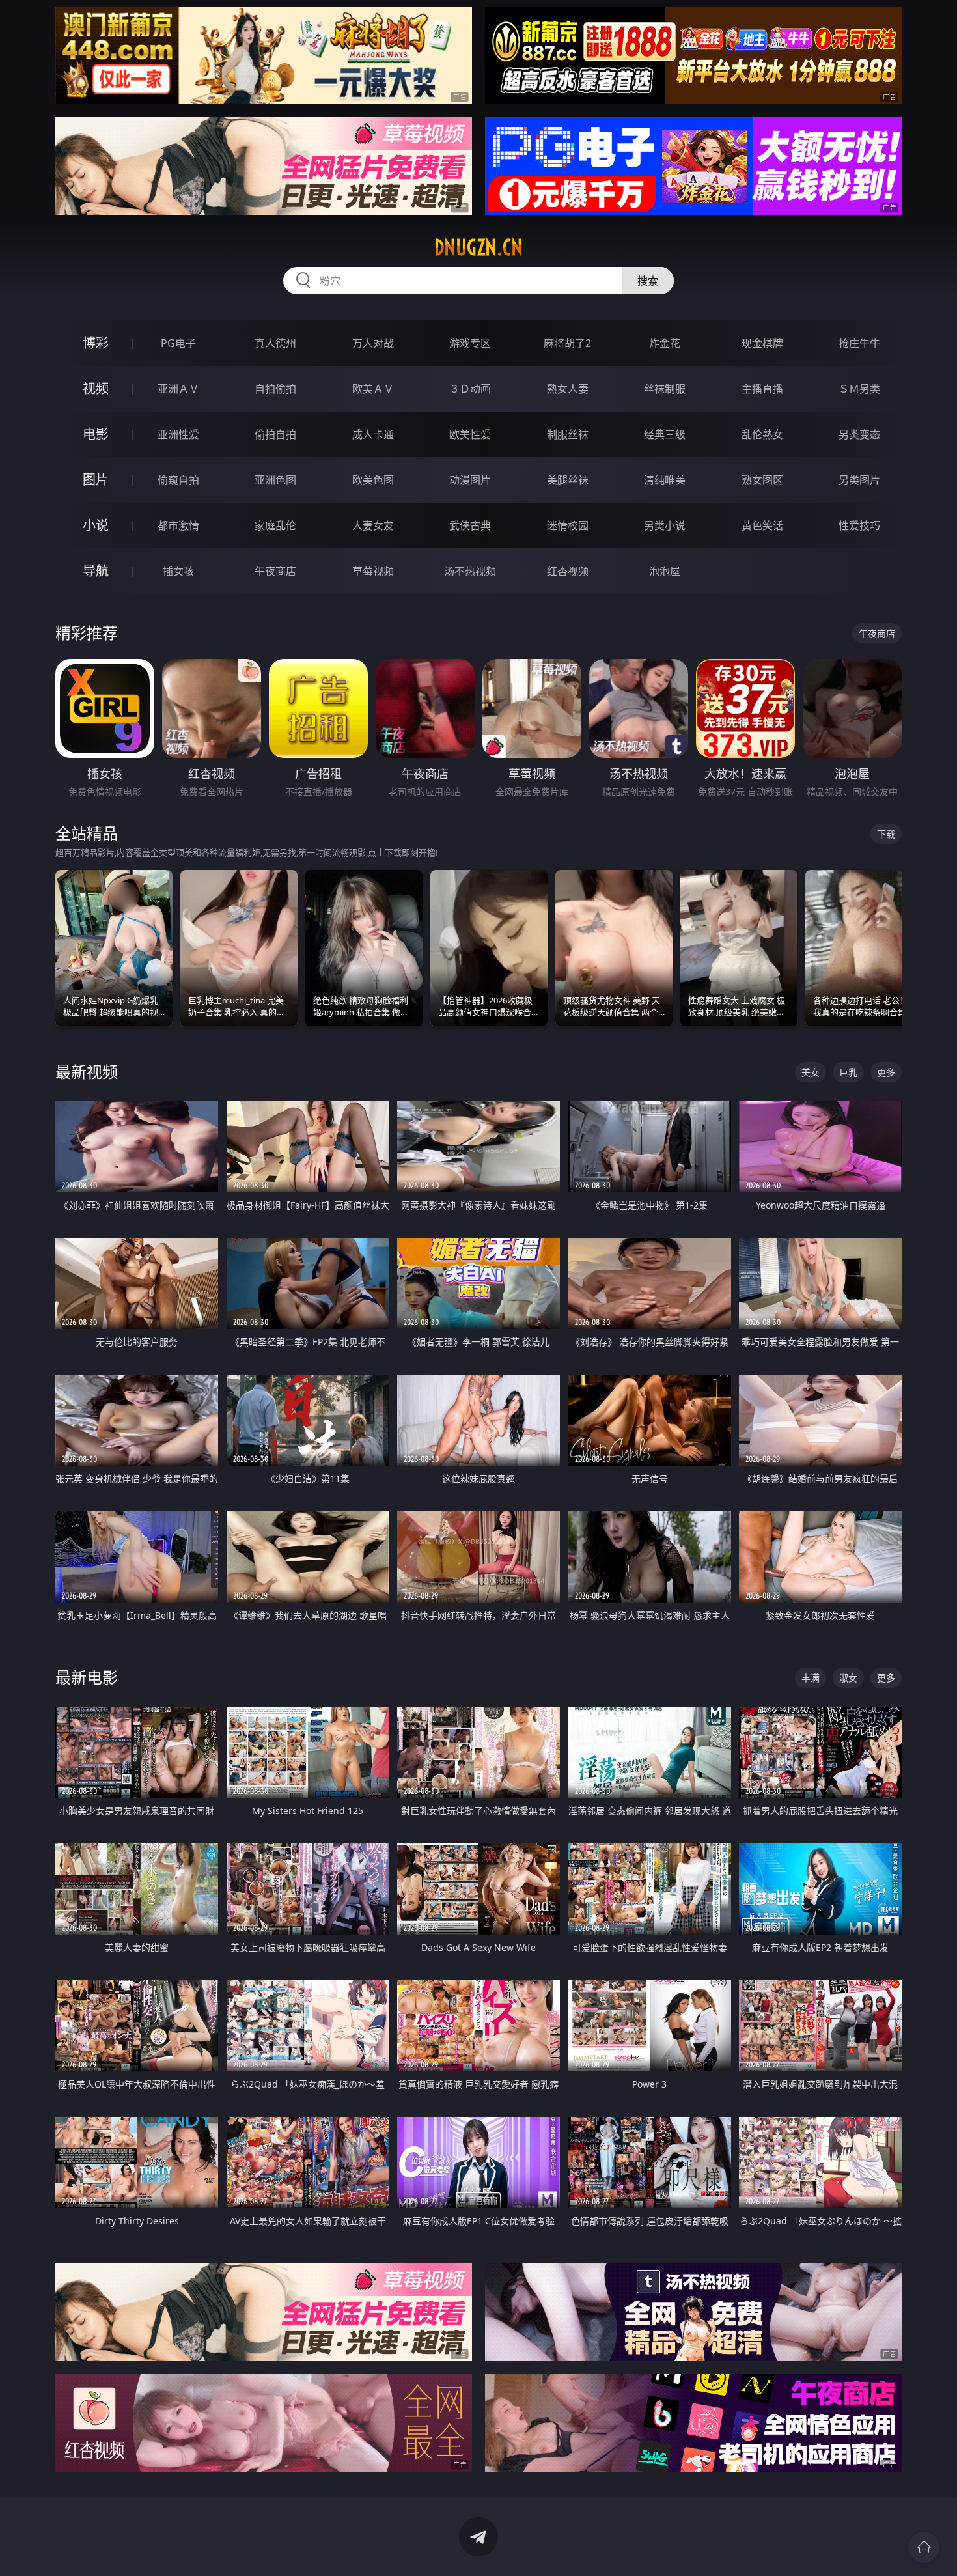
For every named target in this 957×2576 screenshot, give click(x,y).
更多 (886, 1072)
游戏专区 (470, 343)
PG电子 (178, 343)
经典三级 (665, 434)
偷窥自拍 (178, 480)
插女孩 (178, 571)
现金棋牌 (762, 343)
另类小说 (665, 525)
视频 (96, 388)
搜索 (648, 281)
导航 (96, 571)
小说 (96, 525)
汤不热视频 (470, 571)
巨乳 (848, 1072)
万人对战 (373, 343)
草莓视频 (373, 571)
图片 (96, 480)
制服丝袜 (568, 434)
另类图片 (859, 480)
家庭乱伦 (275, 525)
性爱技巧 (859, 525)
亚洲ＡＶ (178, 389)
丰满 (811, 1678)
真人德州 (275, 343)
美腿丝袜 (568, 480)
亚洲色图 (275, 480)
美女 (811, 1072)
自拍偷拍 (275, 389)
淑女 (848, 1678)
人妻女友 (373, 525)
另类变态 (859, 434)
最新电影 (87, 1677)
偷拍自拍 (275, 434)
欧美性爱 (470, 434)
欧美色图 (373, 480)
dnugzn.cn (478, 247)
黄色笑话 (762, 525)
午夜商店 (275, 571)
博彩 (96, 343)
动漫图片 (470, 480)
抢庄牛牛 (859, 343)
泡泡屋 (665, 571)
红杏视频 (568, 571)
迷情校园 (568, 525)
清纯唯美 (665, 480)
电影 (96, 434)
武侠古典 (470, 525)
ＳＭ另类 (859, 389)
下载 (886, 834)
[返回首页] (924, 2547)
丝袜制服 (665, 389)
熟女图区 (762, 480)
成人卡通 (373, 434)
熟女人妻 (568, 389)
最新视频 (87, 1071)
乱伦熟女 (762, 434)
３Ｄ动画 (470, 389)
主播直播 (762, 389)
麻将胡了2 (567, 343)
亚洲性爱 (178, 434)
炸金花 (665, 343)
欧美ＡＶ (373, 389)
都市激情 (178, 525)
